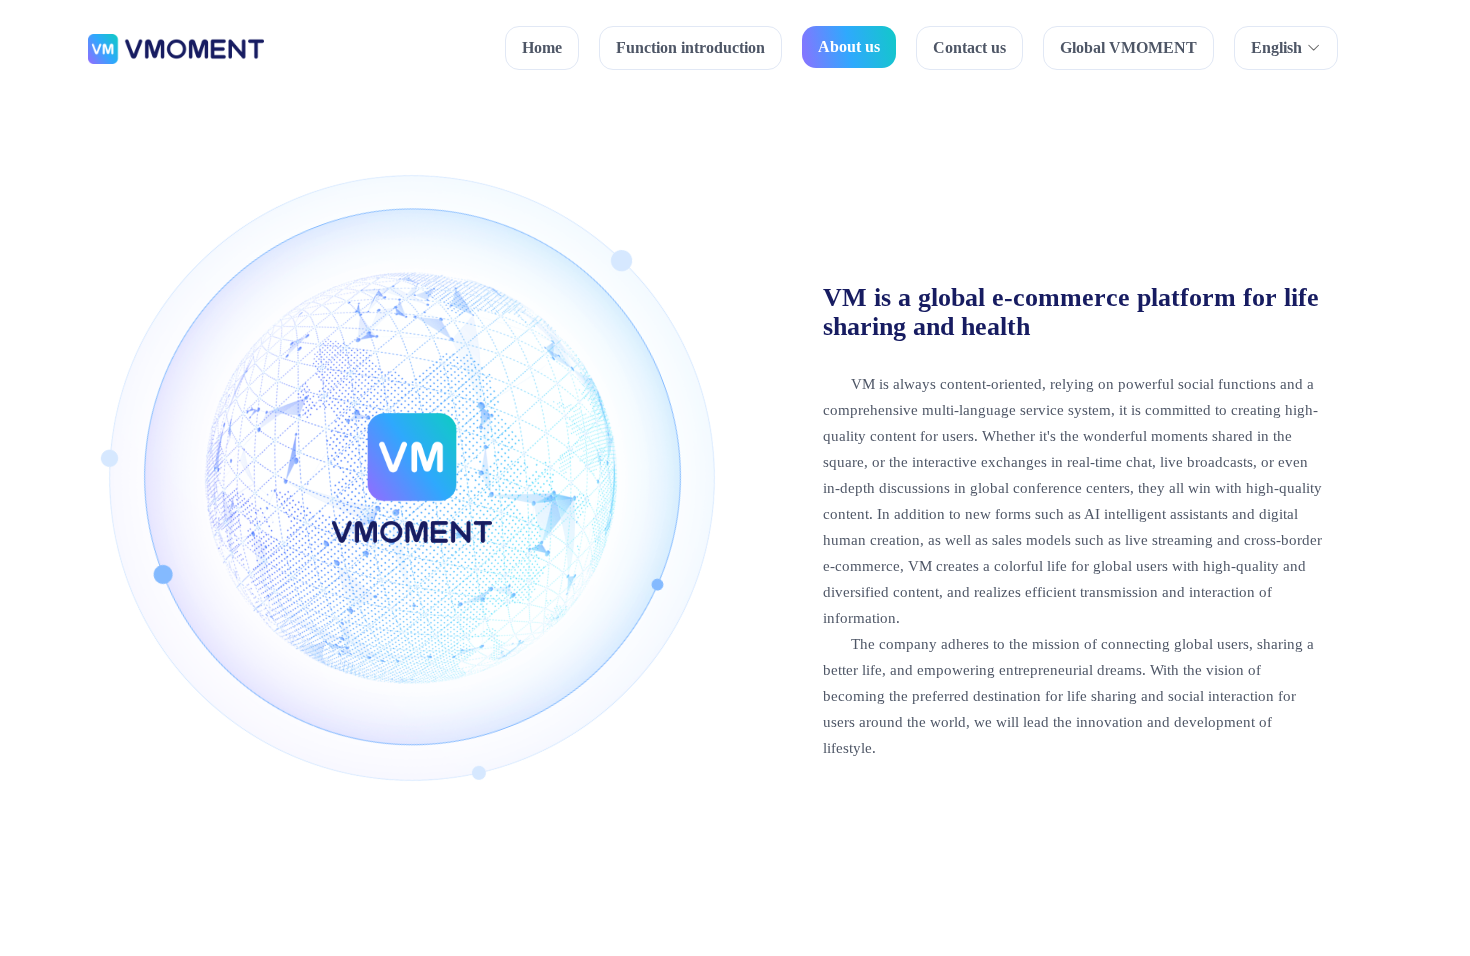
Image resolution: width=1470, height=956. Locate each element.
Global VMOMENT (1128, 47)
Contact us (969, 47)
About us (849, 46)
